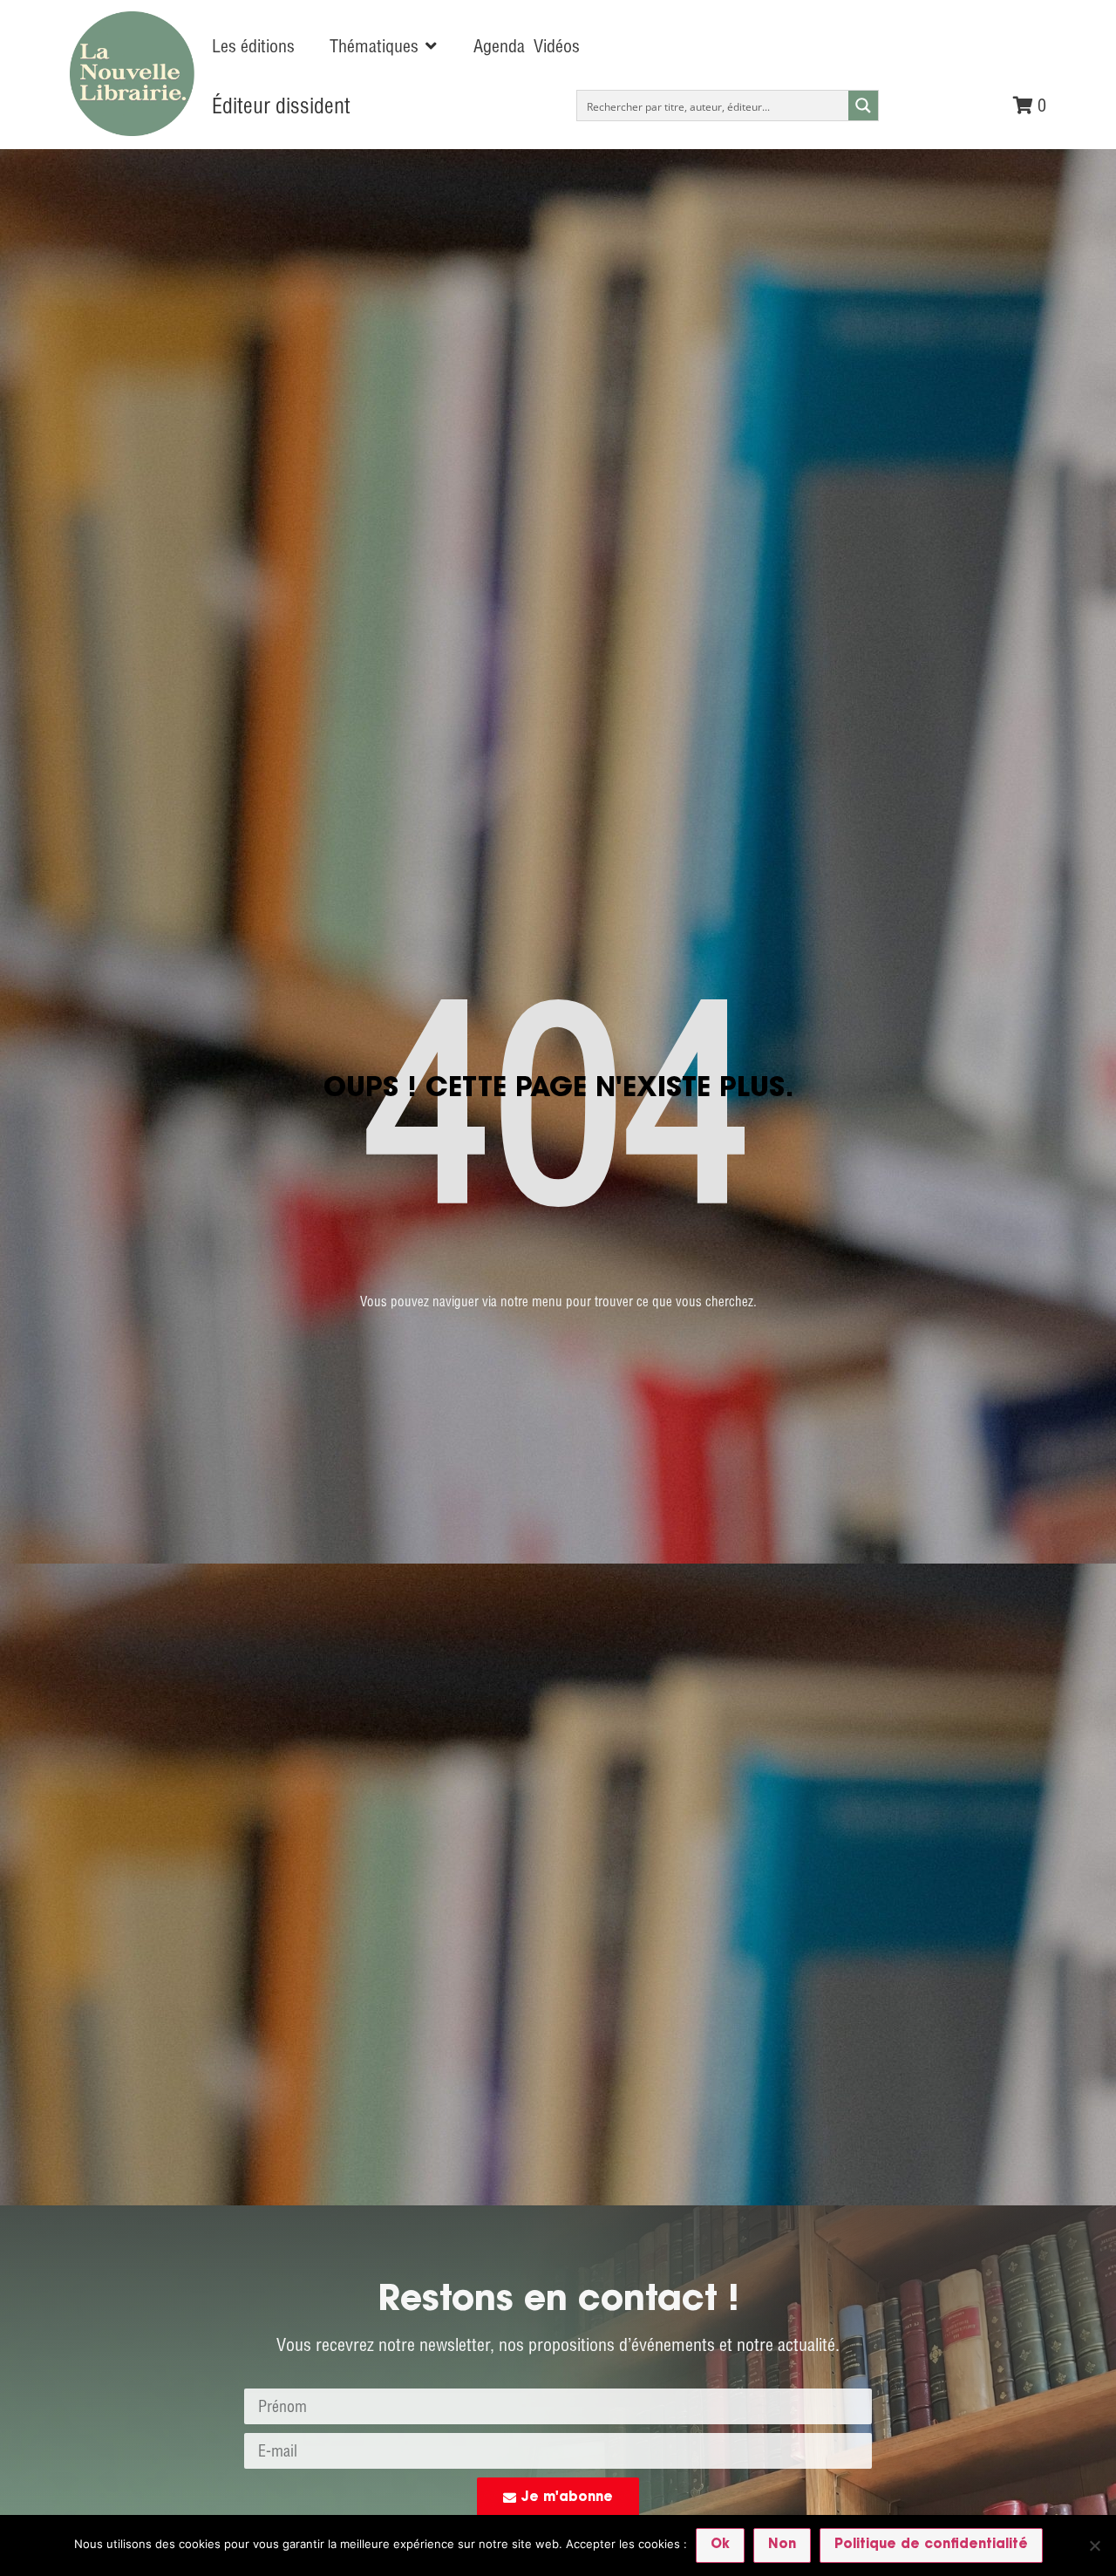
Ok (720, 2545)
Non (782, 2545)
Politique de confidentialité (931, 2545)
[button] (384, 46)
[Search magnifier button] (863, 106)
